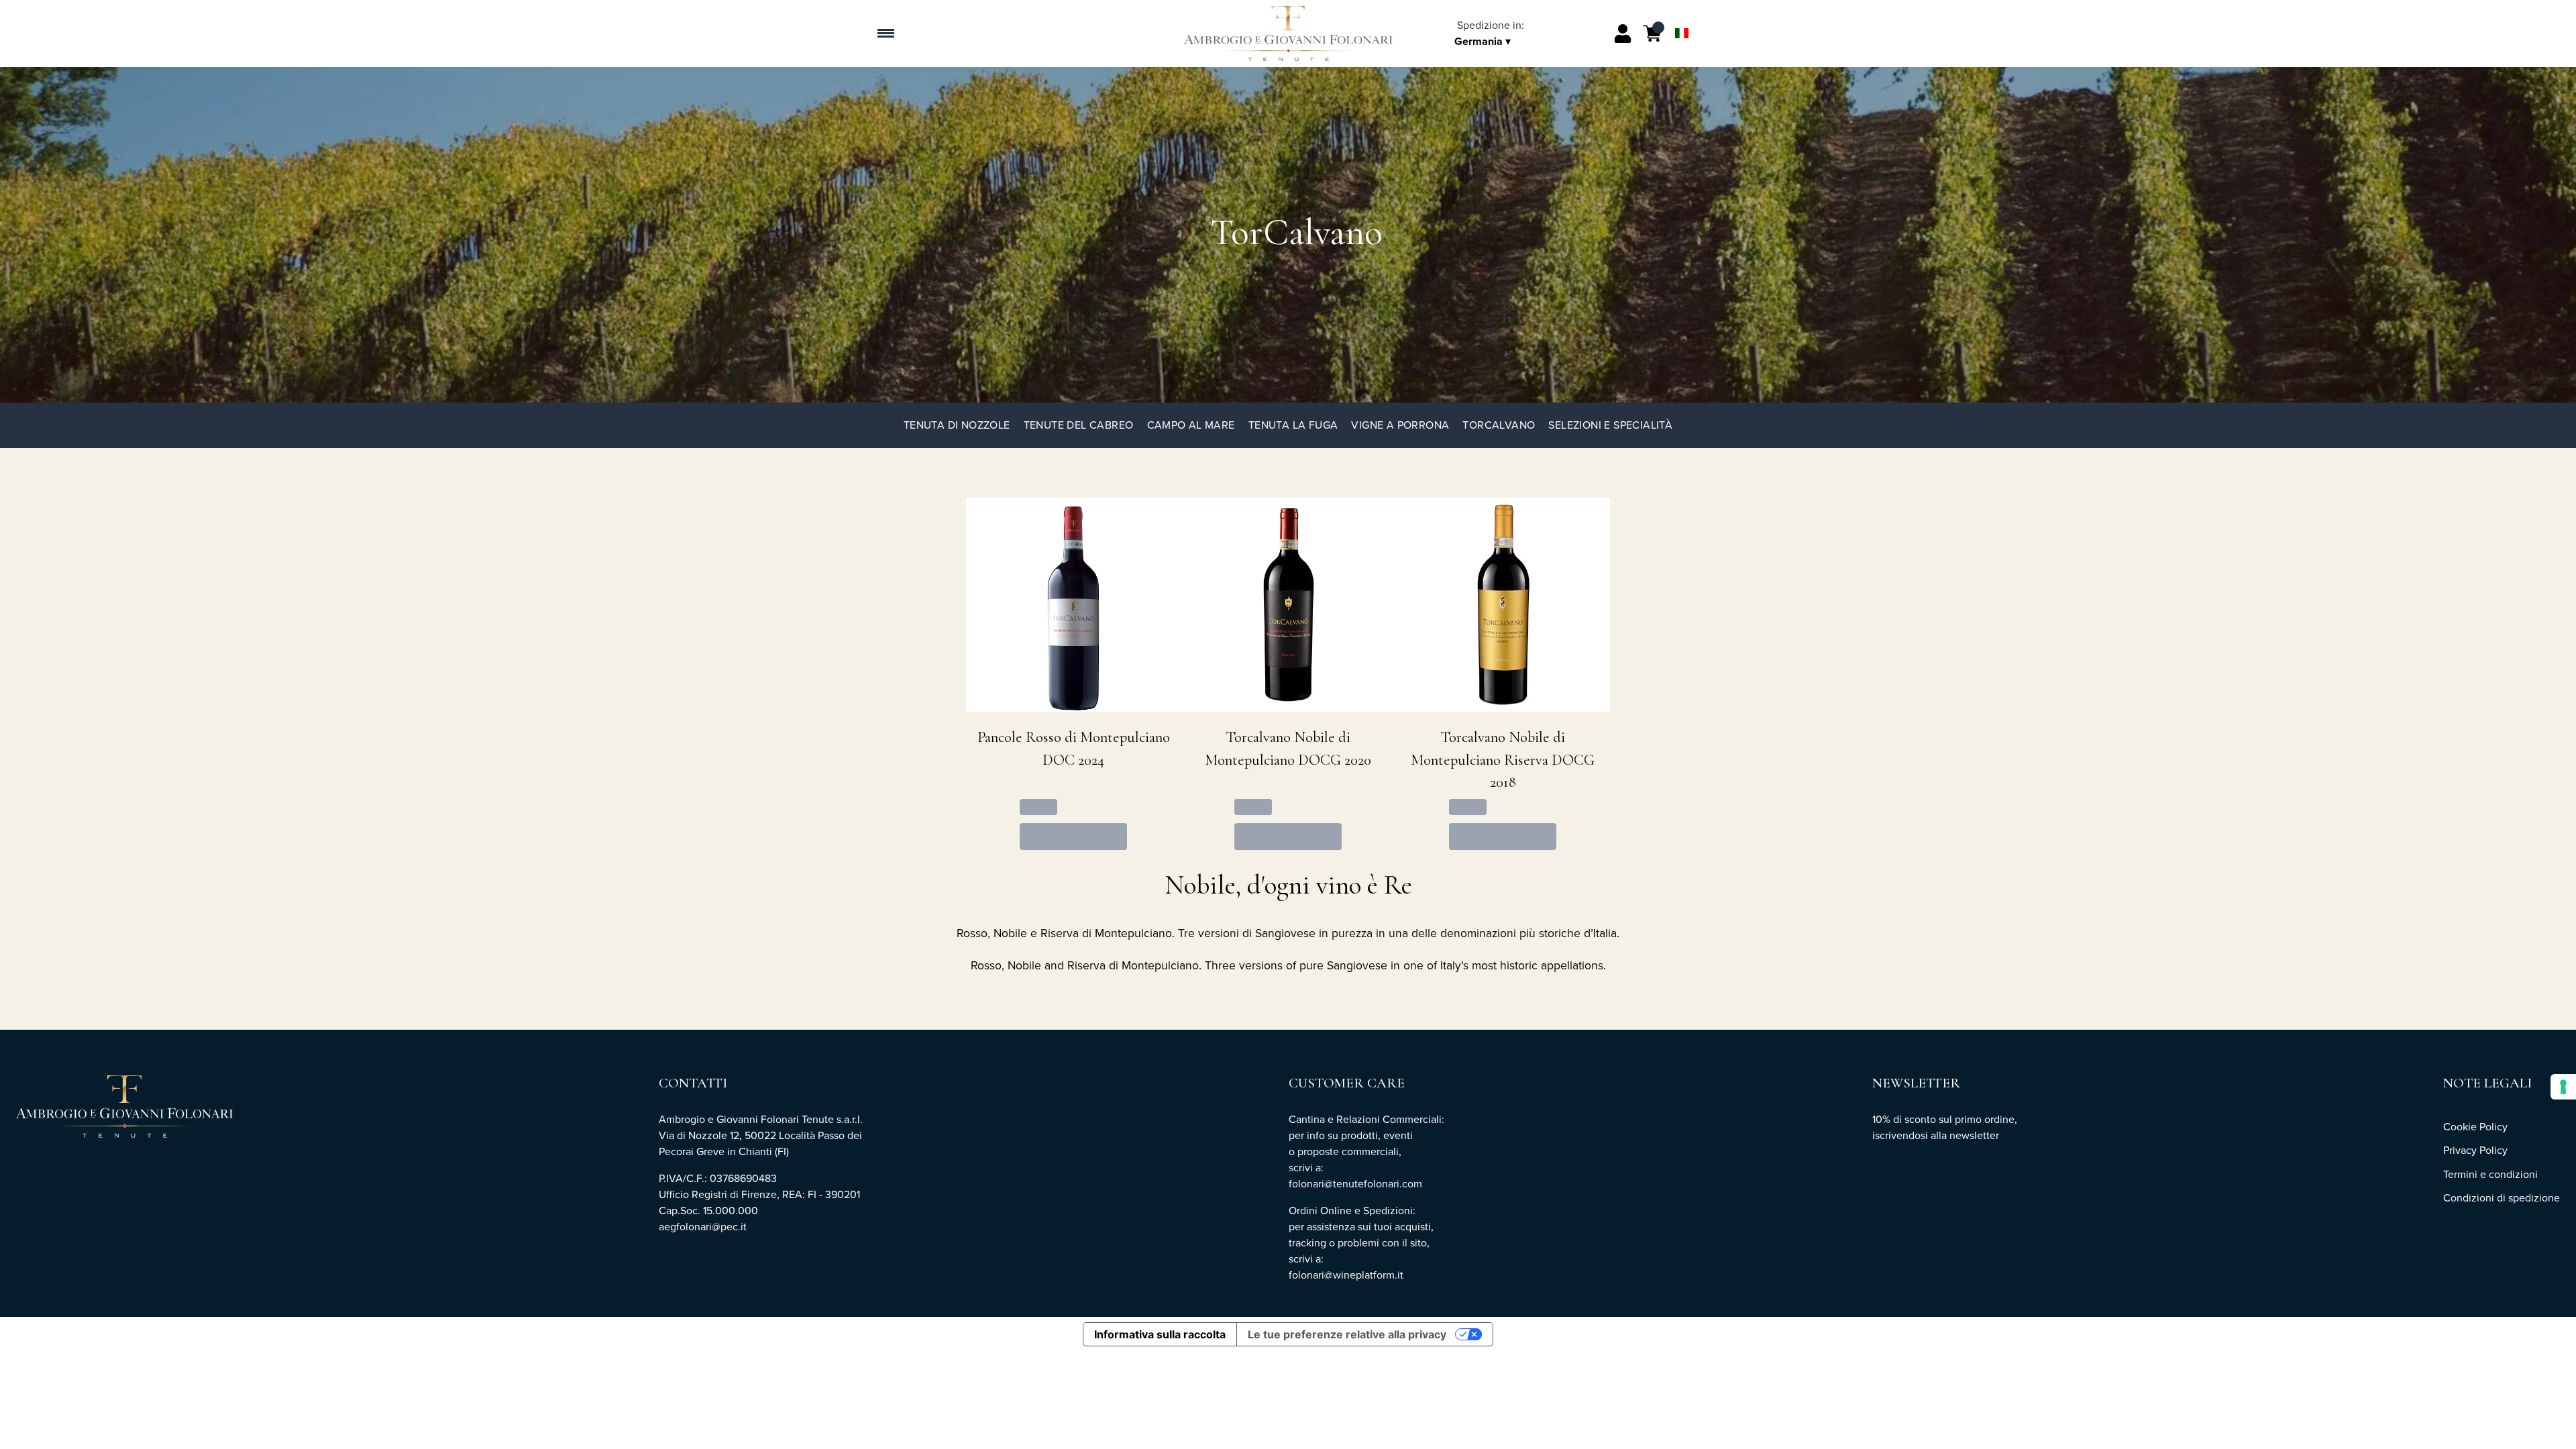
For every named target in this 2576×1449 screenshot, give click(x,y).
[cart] (1652, 34)
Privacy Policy (2475, 1150)
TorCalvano (1499, 425)
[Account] (1623, 34)
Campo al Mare (1191, 425)
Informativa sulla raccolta (1160, 1334)
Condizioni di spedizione (2502, 1198)
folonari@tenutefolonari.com (1355, 1184)
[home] (1288, 34)
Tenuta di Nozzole (957, 425)
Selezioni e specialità (1610, 425)
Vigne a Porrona (1400, 425)
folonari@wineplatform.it (1347, 1275)
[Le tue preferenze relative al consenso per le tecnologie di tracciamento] (2563, 1087)
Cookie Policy (2475, 1127)
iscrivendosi (1900, 1135)
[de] (1682, 16)
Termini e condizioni (2490, 1174)
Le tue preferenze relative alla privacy (1347, 1334)
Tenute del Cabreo (1079, 425)
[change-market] (1489, 33)
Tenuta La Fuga (1293, 425)
